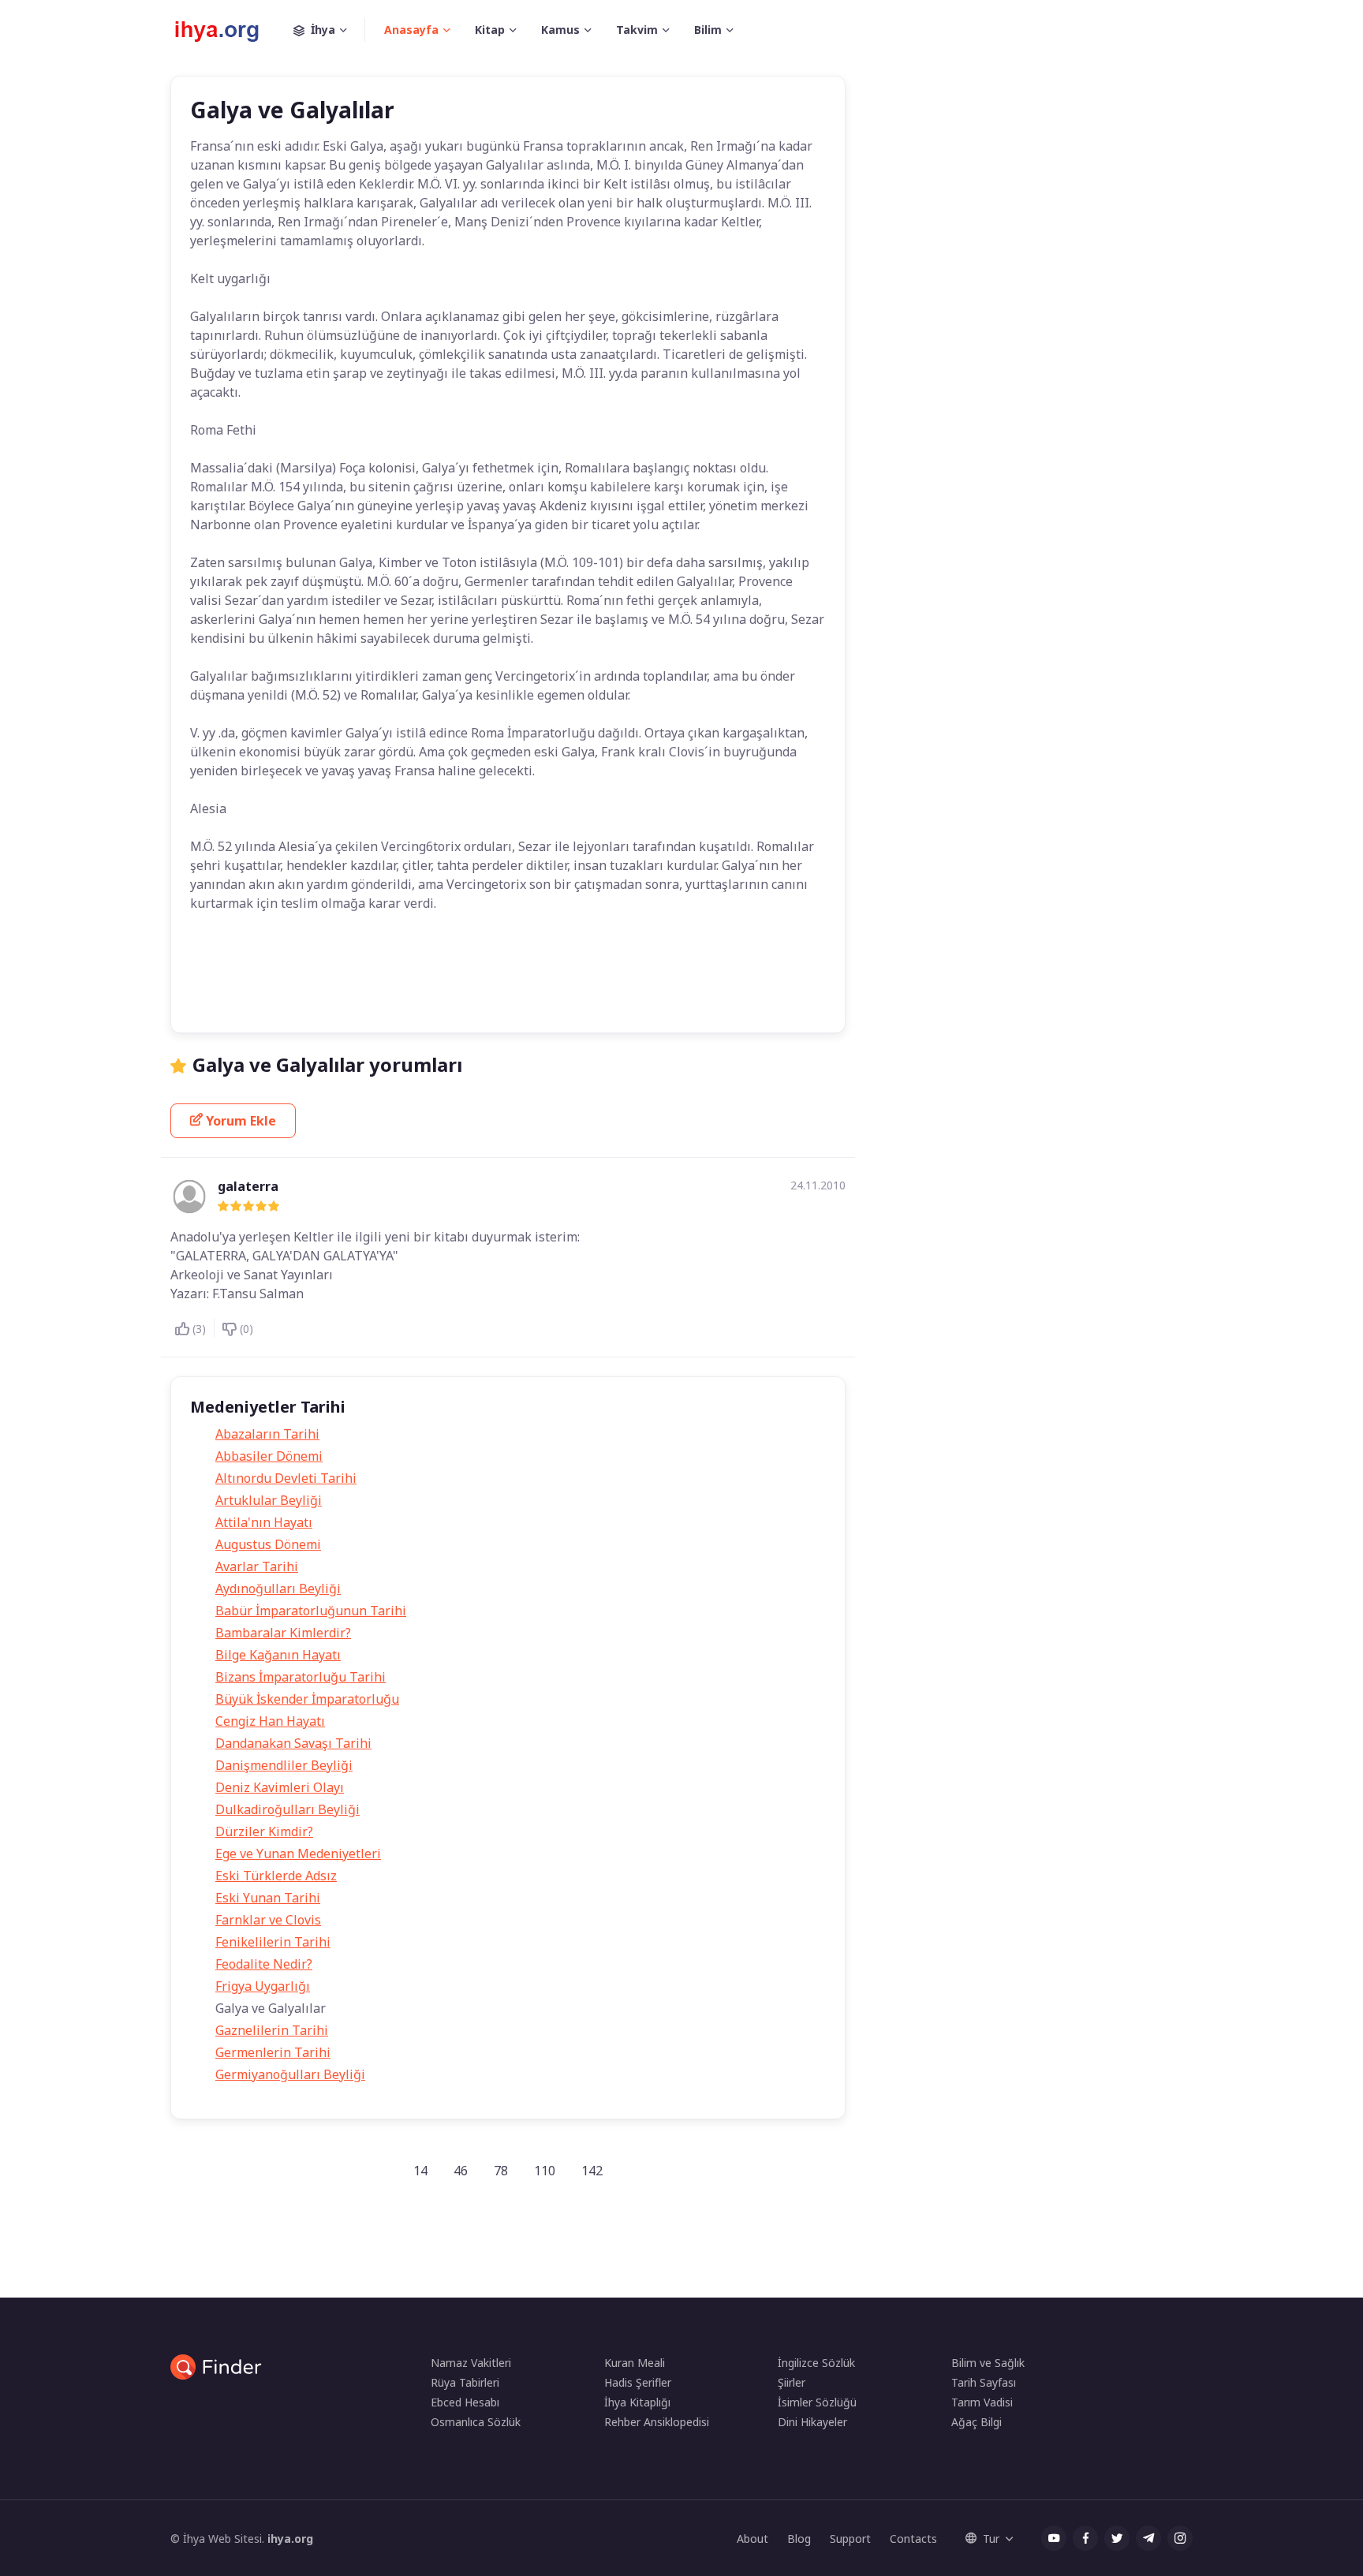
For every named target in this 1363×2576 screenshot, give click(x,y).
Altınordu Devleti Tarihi (286, 1478)
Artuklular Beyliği (269, 1500)
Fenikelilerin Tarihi (273, 1942)
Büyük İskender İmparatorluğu (307, 1699)
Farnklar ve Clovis (268, 1920)
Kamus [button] (560, 30)
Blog (799, 2539)
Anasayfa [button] (411, 30)
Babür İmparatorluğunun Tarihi (311, 1611)
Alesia (272, 966)
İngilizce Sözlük (816, 2363)
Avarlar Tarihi (257, 1566)
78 (501, 2171)
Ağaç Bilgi (977, 2422)
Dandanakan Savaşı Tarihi (293, 1743)
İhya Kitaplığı (637, 2402)
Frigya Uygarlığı (263, 1986)
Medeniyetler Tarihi (248, 997)
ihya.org (290, 2539)
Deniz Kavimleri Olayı (280, 1787)
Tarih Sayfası (984, 2382)
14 (420, 2171)
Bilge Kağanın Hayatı (278, 1655)
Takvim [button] (637, 30)
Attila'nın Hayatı (264, 1522)
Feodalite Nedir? (264, 1964)
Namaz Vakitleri (471, 2363)
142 (592, 2171)
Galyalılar (504, 966)
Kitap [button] (490, 30)
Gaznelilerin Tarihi (272, 2030)
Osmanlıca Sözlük (476, 2422)
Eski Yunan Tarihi (268, 1898)
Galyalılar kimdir (591, 966)
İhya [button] (323, 30)
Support (850, 2539)
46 (461, 2171)
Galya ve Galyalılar (412, 966)
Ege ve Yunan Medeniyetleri (298, 1854)
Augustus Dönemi (268, 1544)
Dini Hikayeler (812, 2422)
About (752, 2539)
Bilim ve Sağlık (988, 2363)
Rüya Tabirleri (465, 2382)
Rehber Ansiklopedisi (657, 2422)
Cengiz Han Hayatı (270, 1721)
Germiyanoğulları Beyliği (290, 2074)
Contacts (913, 2539)
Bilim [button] (708, 30)
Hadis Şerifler (638, 2382)
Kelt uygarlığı (686, 966)
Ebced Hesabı (465, 2402)
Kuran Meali (635, 2363)
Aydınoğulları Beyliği (278, 1589)
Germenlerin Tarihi (273, 2052)
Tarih (217, 966)
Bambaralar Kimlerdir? (283, 1633)
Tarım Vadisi (982, 2402)
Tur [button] (991, 2539)
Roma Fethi (347, 997)
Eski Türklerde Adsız (276, 1876)
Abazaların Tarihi (267, 1434)
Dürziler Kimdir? (264, 1831)
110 (545, 2171)
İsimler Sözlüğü (817, 2402)
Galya (328, 966)
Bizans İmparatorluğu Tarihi (301, 1677)
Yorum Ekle (241, 1121)
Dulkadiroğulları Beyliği (288, 1809)
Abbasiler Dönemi (269, 1456)
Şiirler (792, 2382)
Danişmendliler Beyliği (284, 1765)
